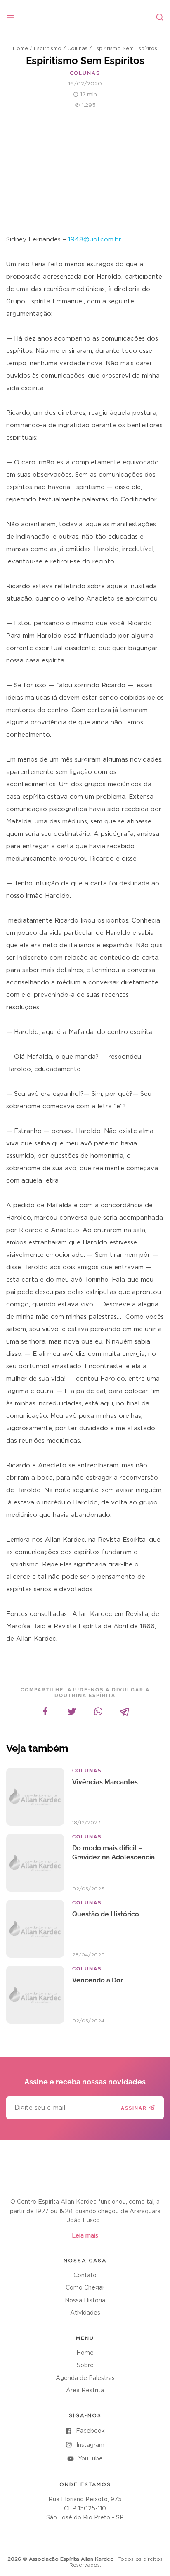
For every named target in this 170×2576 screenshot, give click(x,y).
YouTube (90, 2459)
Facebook (90, 2431)
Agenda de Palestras (85, 2378)
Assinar (134, 2108)
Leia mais (85, 2236)
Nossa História (85, 2301)
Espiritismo (48, 48)
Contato (85, 2276)
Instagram (90, 2445)
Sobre (85, 2365)
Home (20, 48)
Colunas (77, 48)
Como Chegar (85, 2288)
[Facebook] (45, 1712)
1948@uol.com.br (95, 240)
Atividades (85, 2313)
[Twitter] (72, 1712)
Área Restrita (85, 2391)
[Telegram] (125, 1712)
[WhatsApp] (98, 1712)
